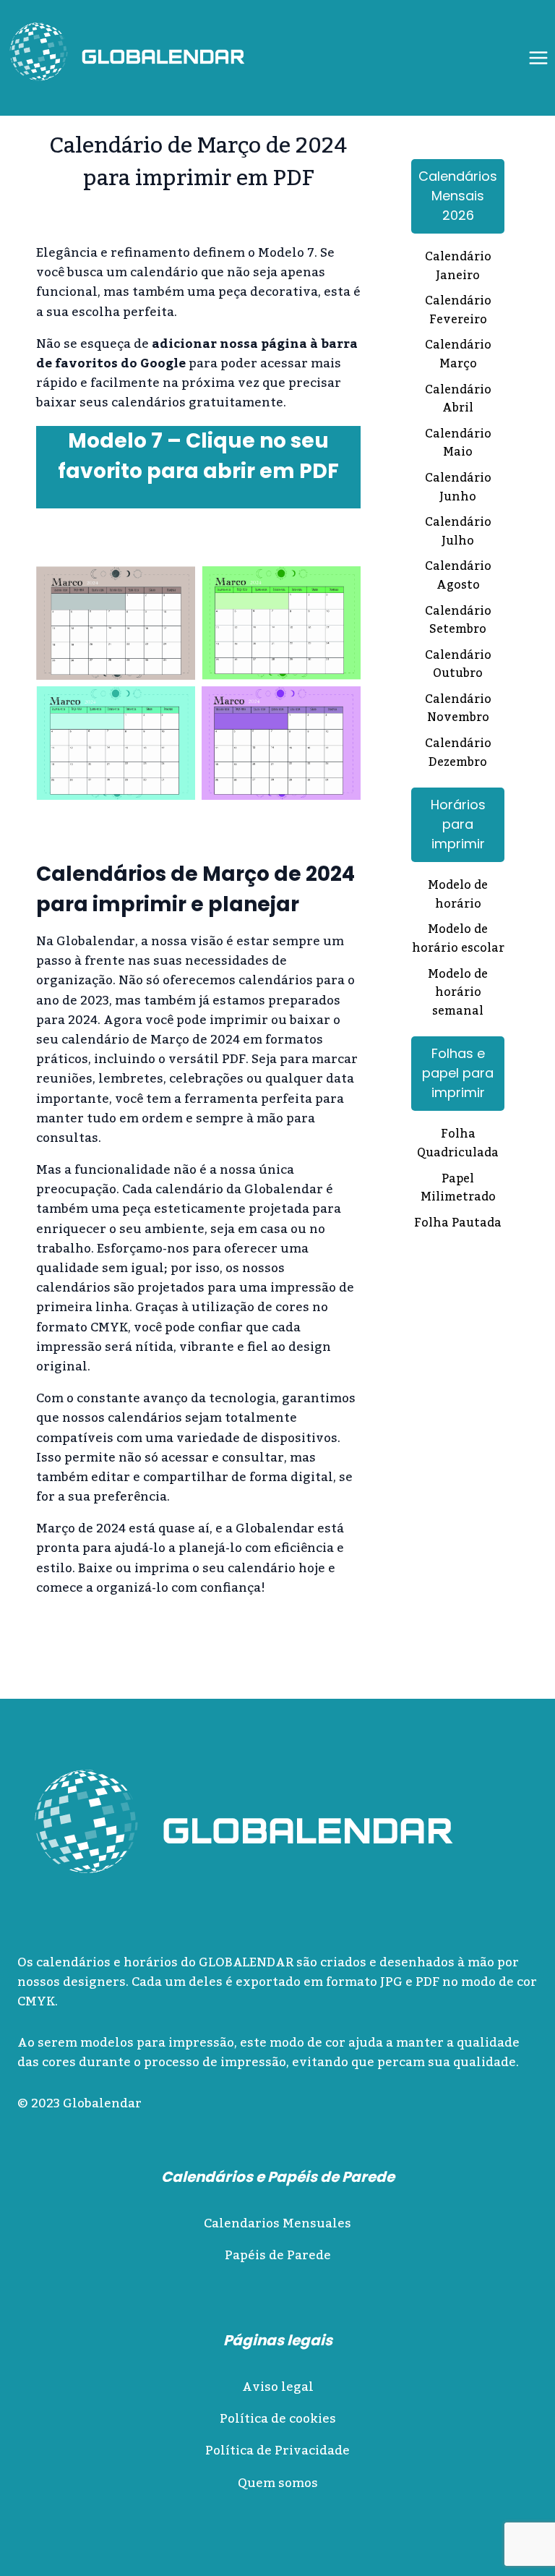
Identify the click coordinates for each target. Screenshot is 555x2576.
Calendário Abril (458, 400)
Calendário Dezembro (458, 754)
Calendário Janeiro (458, 267)
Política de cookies (278, 2419)
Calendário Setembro (458, 622)
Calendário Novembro (458, 710)
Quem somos (278, 2483)
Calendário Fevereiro (458, 311)
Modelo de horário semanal (458, 994)
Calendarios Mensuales (277, 2224)
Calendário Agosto (458, 577)
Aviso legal (278, 2387)
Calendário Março (458, 355)
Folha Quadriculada (458, 1144)
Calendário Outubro (458, 666)
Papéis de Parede (278, 2256)
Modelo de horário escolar (458, 940)
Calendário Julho (458, 533)
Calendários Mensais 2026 (458, 196)
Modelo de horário (458, 896)
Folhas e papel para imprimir (458, 1073)
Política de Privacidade (277, 2451)
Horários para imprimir (458, 824)
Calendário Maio (458, 444)
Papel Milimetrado (458, 1189)
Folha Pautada (458, 1224)
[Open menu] (538, 57)
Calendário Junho (458, 489)
